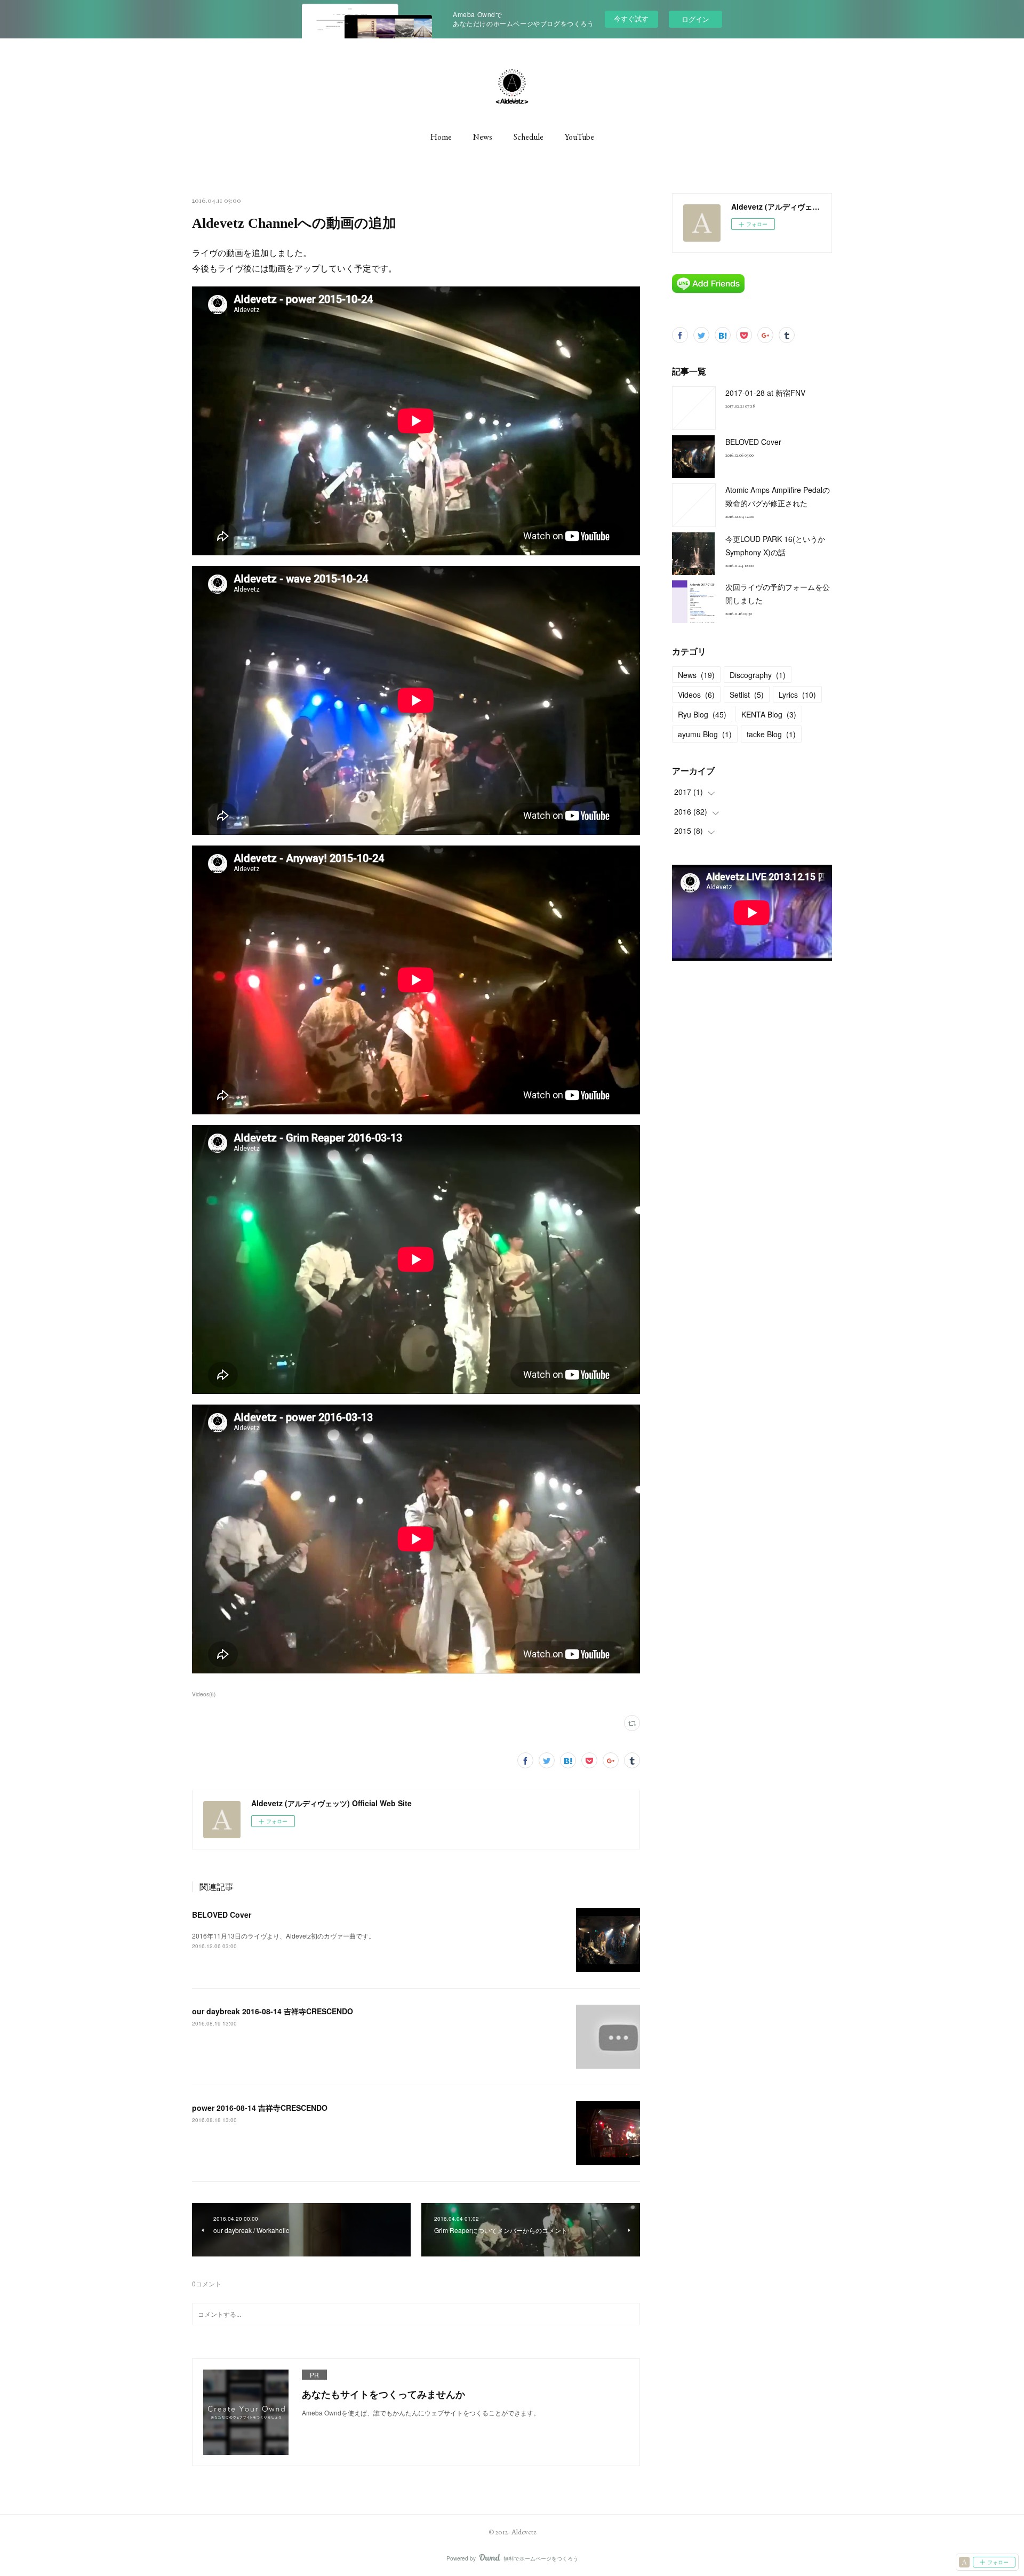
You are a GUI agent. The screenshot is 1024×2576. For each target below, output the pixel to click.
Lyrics (797, 695)
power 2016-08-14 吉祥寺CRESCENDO (260, 2108)
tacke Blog (771, 734)
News (483, 137)
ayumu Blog (705, 734)
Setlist (747, 695)
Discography (758, 675)
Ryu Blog (702, 714)
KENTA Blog (769, 714)
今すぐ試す (631, 18)
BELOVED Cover (222, 1915)
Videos (696, 695)
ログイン (695, 19)
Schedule (529, 137)
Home (441, 137)
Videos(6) (204, 1694)
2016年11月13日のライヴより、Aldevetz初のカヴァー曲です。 (283, 1936)
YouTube (579, 137)
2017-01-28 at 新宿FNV (765, 393)
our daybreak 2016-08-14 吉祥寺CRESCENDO (273, 2011)
